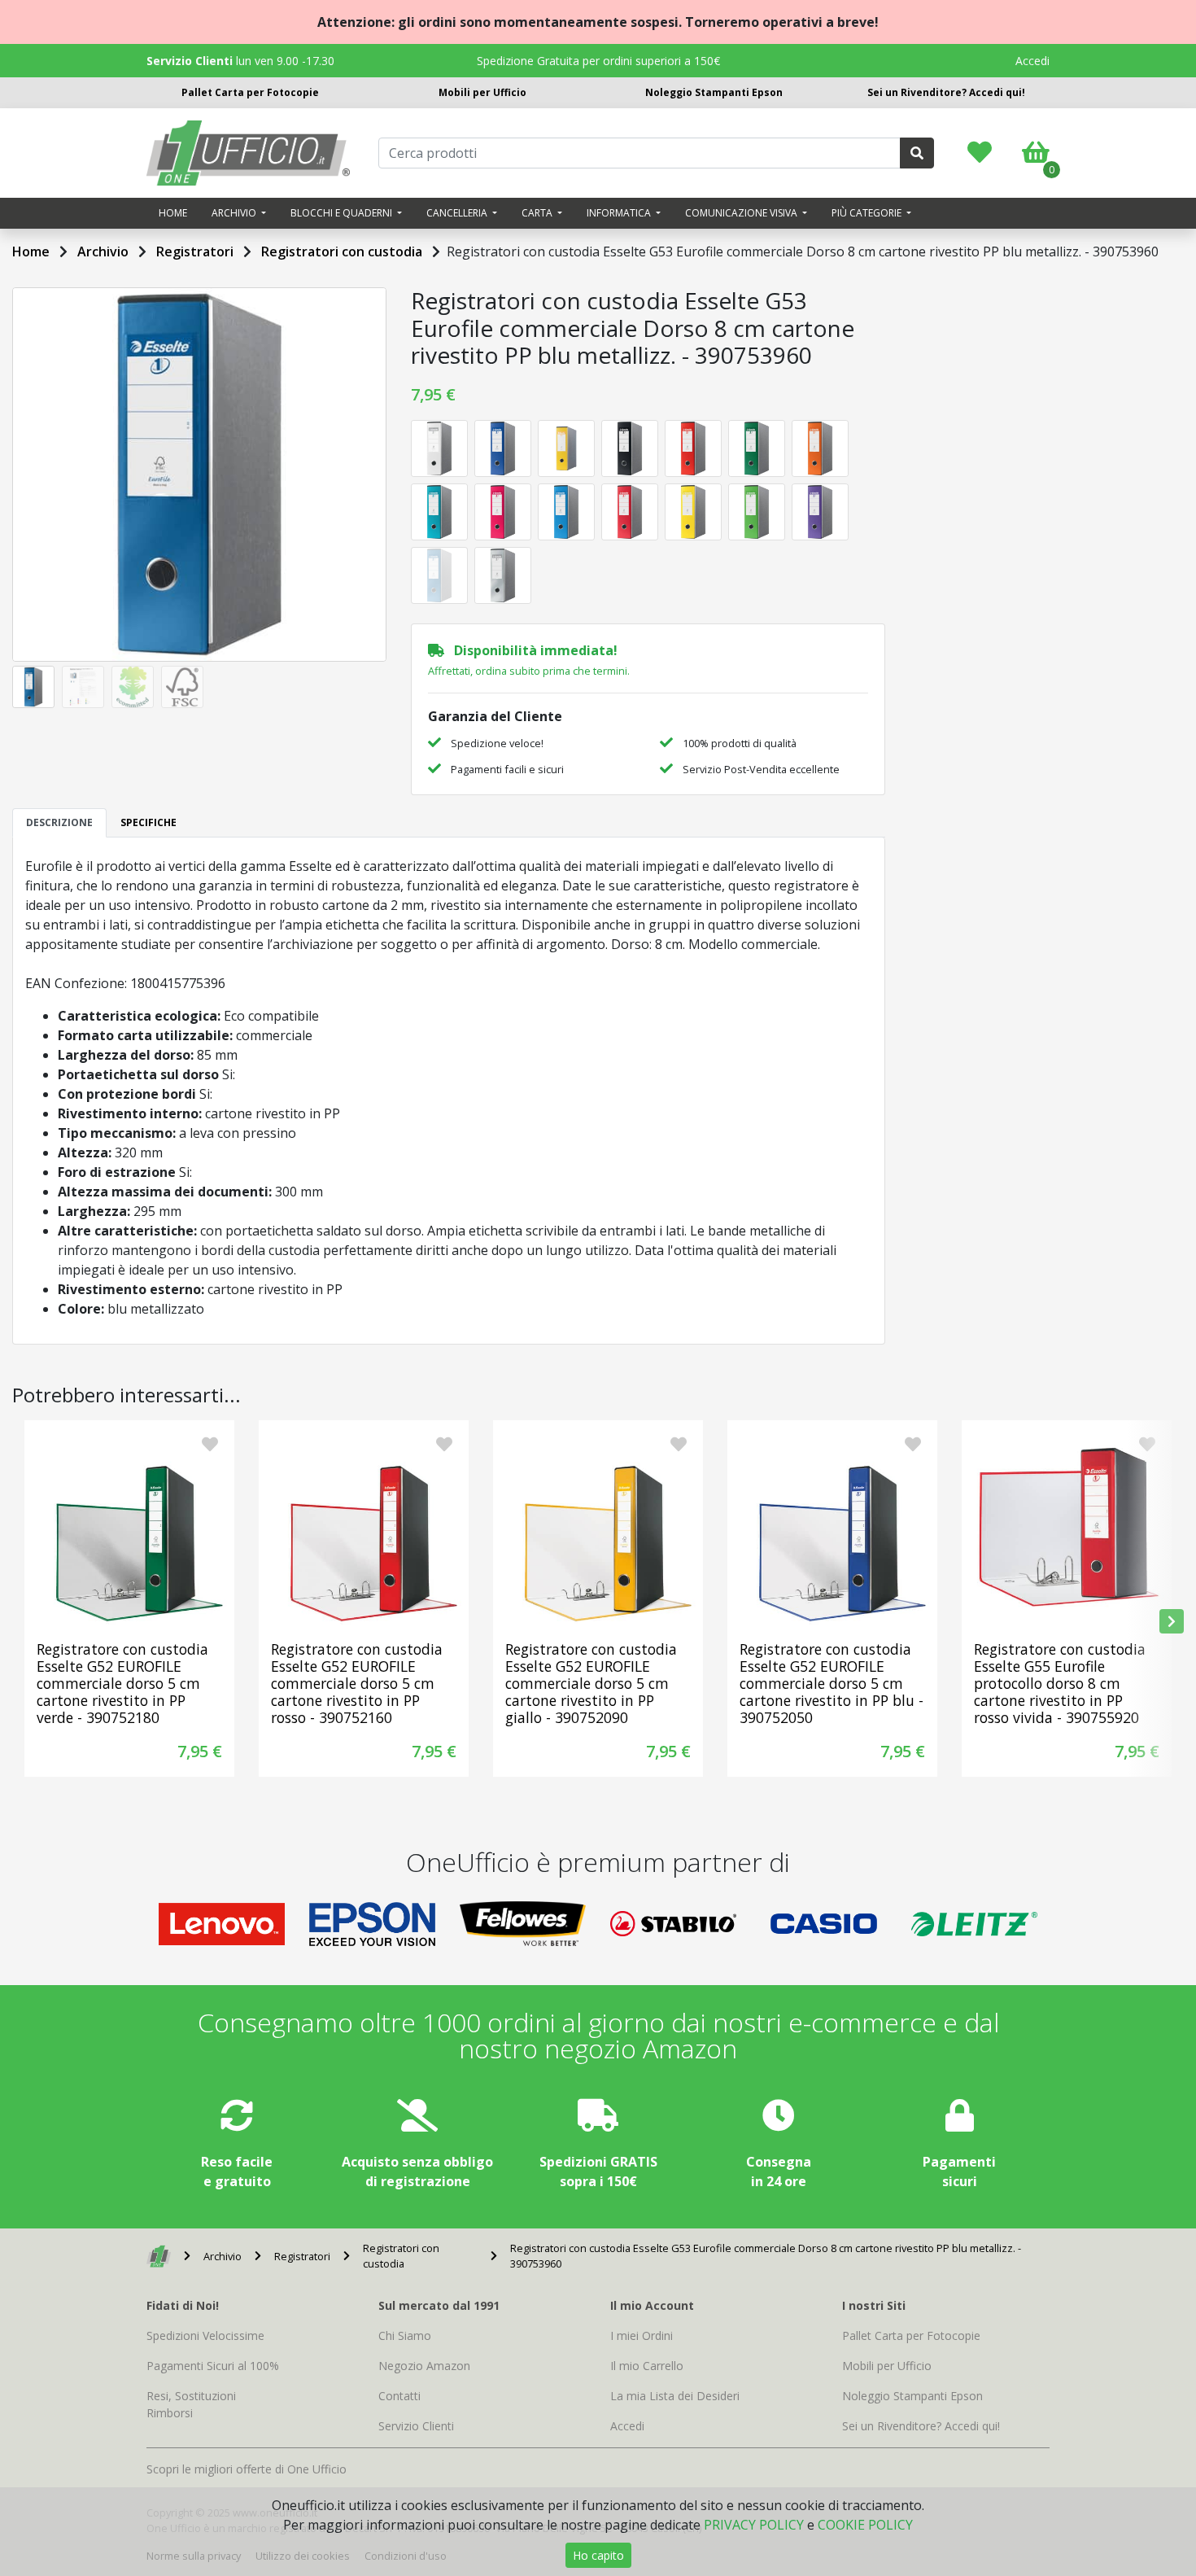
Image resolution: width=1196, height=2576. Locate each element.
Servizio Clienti (416, 2426)
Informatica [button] (620, 213)
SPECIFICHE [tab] (148, 822)
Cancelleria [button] (458, 213)
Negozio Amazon (424, 2366)
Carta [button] (538, 213)
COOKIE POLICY (865, 2525)
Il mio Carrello (647, 2366)
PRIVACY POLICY (754, 2525)
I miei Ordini (642, 2335)
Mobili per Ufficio (482, 92)
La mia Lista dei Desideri (675, 2396)
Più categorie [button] (868, 213)
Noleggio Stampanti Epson (714, 92)
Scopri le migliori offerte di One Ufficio (247, 2469)
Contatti (399, 2396)
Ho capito (598, 2555)
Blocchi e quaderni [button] (343, 213)
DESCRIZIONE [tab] (59, 822)
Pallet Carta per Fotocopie (250, 92)
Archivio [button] (235, 213)
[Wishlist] (980, 156)
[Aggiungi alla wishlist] (210, 1445)
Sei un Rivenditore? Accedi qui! (946, 92)
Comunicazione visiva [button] (742, 213)
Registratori (195, 251)
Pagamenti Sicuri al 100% (213, 2366)
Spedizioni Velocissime (205, 2335)
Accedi (1032, 61)
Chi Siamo (405, 2335)
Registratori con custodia (342, 251)
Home (173, 213)
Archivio (103, 251)
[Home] (159, 2256)
